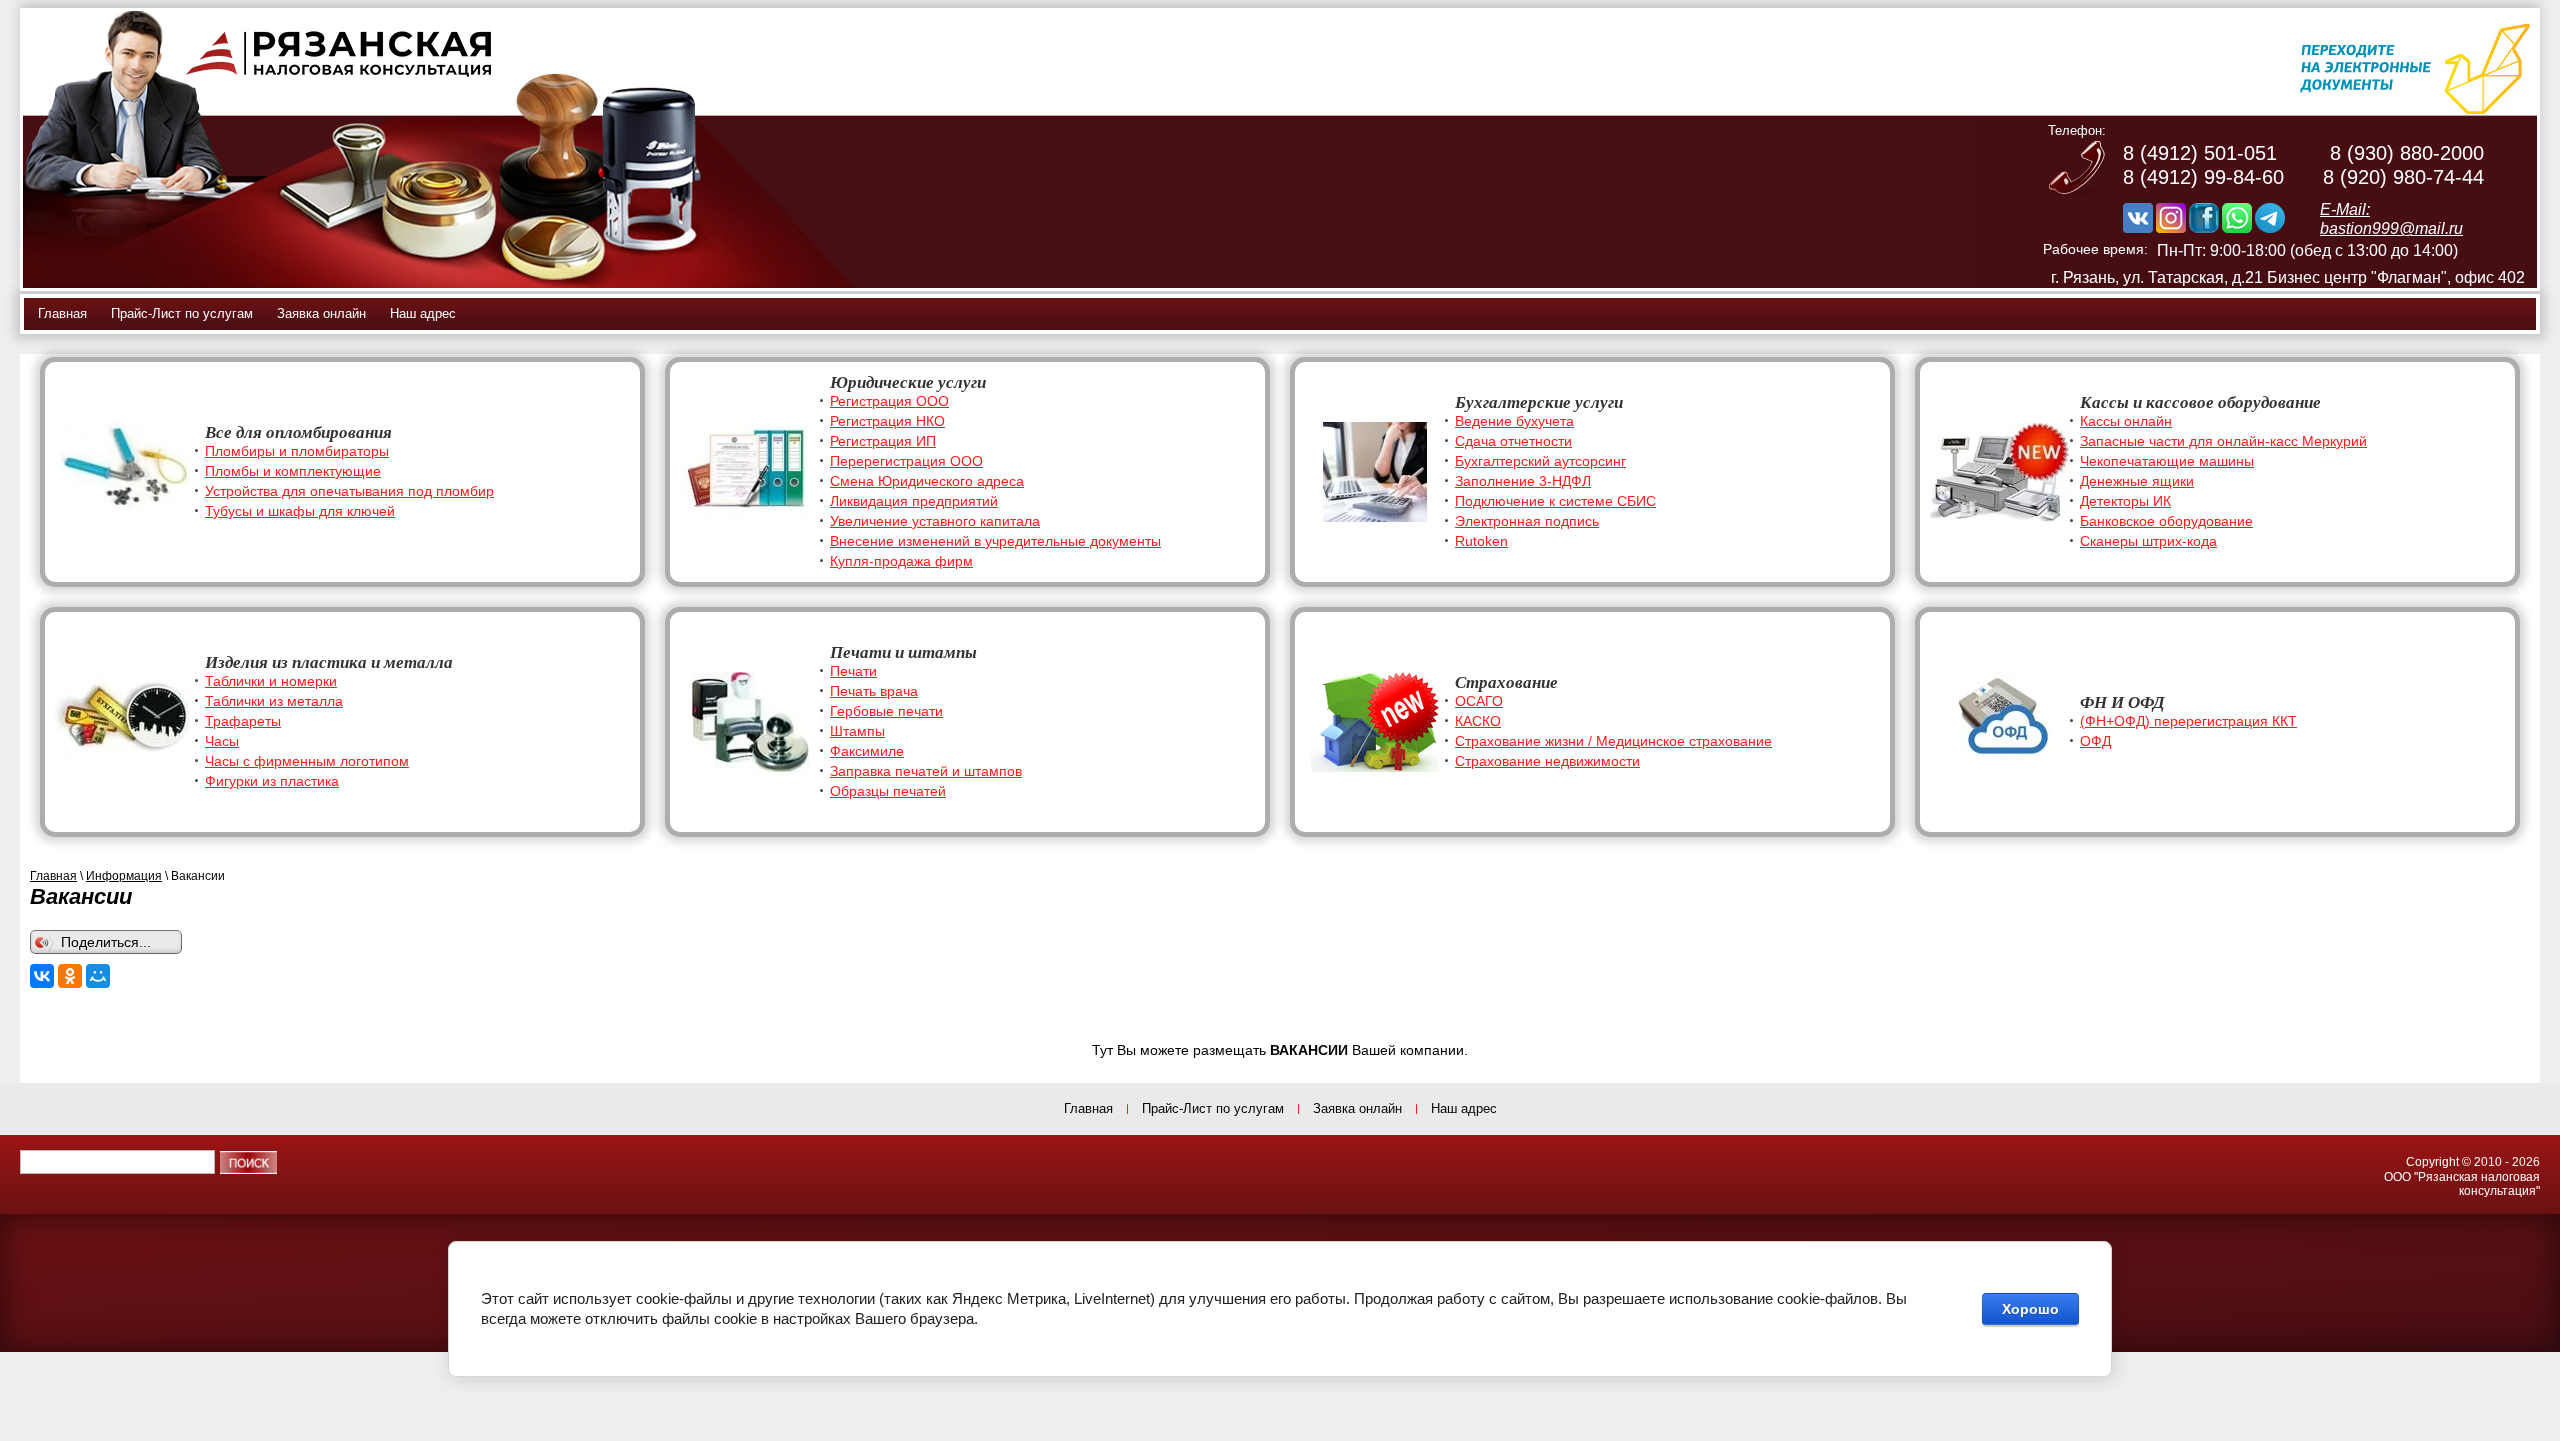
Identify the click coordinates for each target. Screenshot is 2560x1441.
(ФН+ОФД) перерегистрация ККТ (2188, 721)
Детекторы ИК (2125, 501)
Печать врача (874, 691)
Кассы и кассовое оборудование (2200, 402)
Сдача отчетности (1513, 441)
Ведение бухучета (1514, 421)
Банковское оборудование (2166, 521)
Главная (53, 876)
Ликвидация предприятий (914, 501)
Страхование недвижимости (1547, 761)
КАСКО (1478, 721)
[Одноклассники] (70, 976)
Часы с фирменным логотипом (307, 761)
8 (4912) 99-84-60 (2203, 177)
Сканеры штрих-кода (2148, 541)
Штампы (857, 731)
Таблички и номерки (271, 681)
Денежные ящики (2137, 481)
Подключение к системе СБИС (1555, 501)
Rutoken (1481, 541)
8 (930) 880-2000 (2407, 153)
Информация (124, 876)
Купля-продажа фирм (901, 561)
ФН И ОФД (2122, 702)
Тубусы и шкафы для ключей (300, 511)
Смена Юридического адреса (927, 481)
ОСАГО (1479, 701)
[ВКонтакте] (42, 976)
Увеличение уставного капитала (935, 521)
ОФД (2095, 741)
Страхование (1506, 682)
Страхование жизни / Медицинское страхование (1613, 741)
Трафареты (243, 721)
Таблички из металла (274, 701)
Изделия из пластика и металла (329, 662)
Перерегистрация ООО (906, 461)
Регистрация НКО (887, 421)
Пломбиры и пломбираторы (297, 451)
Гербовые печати (886, 711)
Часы (222, 741)
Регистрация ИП (883, 441)
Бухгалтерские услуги (1539, 402)
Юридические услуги (908, 382)
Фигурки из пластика (272, 781)
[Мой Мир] (98, 976)
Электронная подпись (1527, 521)
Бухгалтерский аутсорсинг (1540, 461)
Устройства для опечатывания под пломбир (349, 491)
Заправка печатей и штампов (926, 771)
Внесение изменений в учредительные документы (995, 541)
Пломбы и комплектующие (293, 471)
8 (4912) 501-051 (2200, 153)
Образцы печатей (888, 791)
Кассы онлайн (2126, 421)
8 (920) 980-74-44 (2403, 177)
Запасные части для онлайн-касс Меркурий (2223, 441)
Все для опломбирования (298, 432)
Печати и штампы (903, 652)
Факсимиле (867, 751)
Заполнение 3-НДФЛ (1523, 481)
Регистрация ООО (889, 401)
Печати (853, 671)
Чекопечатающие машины (2167, 461)
